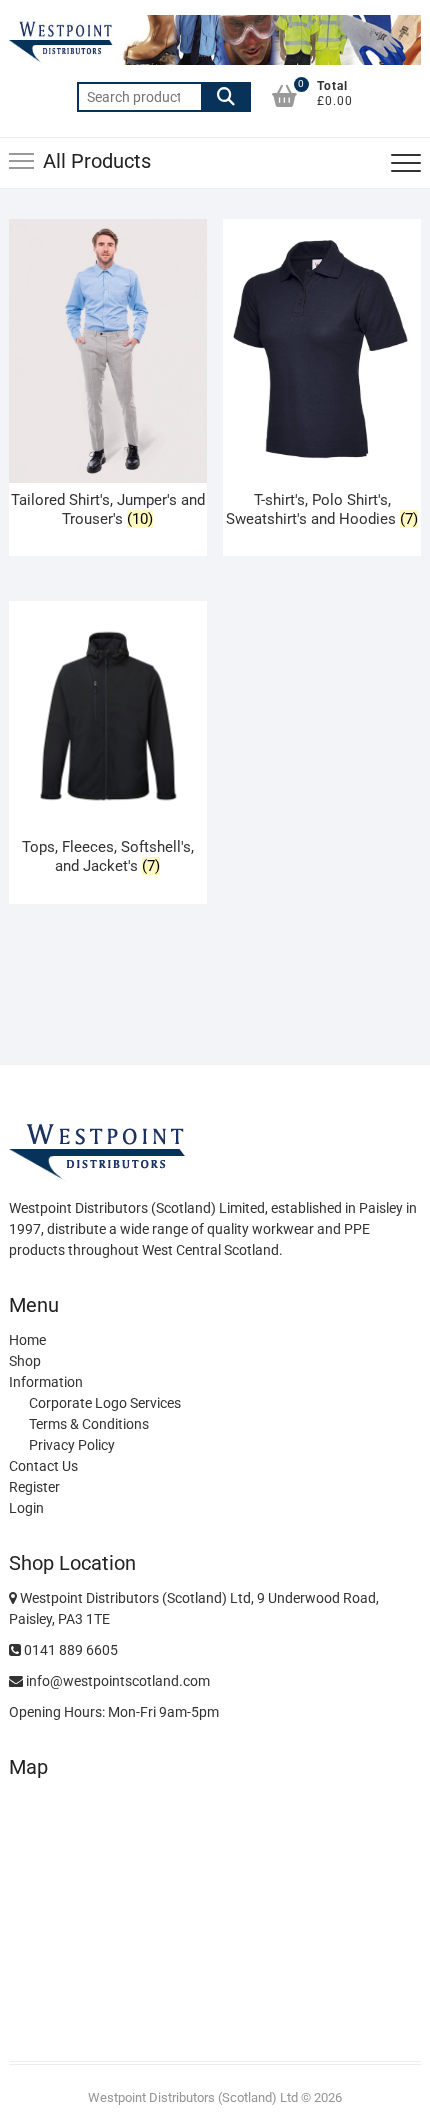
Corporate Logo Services (105, 1403)
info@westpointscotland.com (116, 1681)
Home (27, 1340)
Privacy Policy (72, 1445)
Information (46, 1382)
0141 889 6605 (69, 1650)
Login (26, 1508)
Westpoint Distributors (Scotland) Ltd (193, 2097)
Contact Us (43, 1466)
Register (34, 1487)
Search (226, 97)
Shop (25, 1361)
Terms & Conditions (89, 1424)
